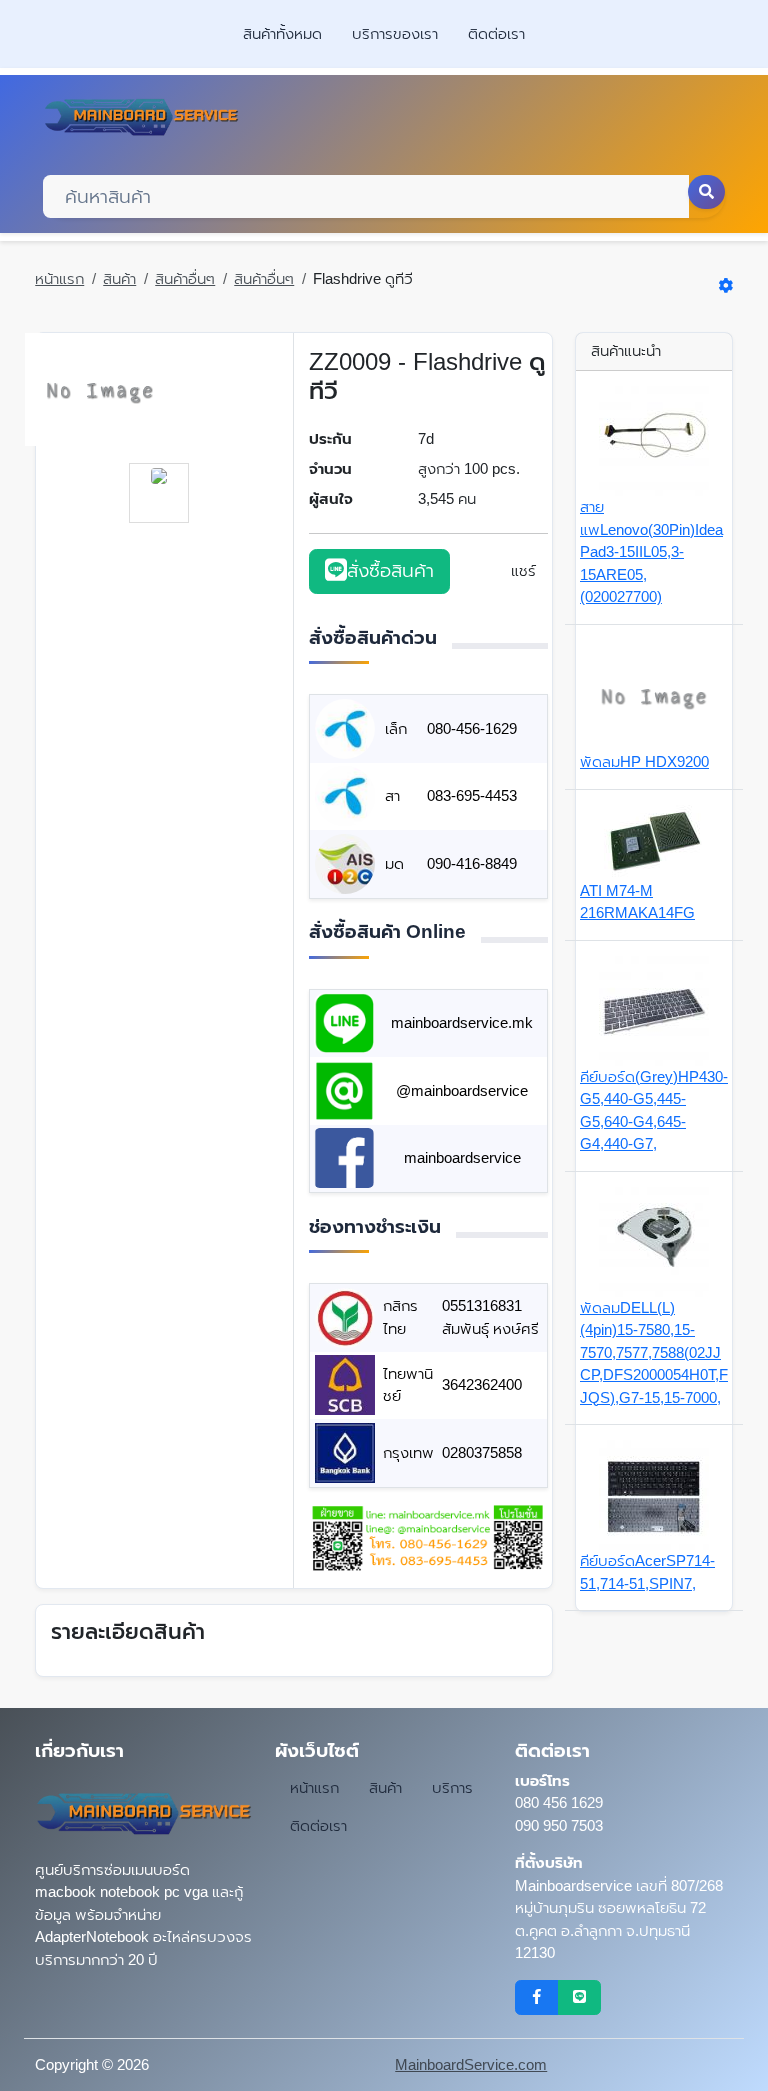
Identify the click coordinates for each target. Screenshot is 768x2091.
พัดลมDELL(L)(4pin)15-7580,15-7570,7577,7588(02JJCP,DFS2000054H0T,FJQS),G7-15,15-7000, (654, 1352)
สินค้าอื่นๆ (185, 278)
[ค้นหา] (707, 192)
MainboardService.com (471, 2064)
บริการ (452, 1787)
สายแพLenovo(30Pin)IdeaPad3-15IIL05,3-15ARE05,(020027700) (651, 551)
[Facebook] (536, 1998)
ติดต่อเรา (496, 33)
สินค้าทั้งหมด (282, 33)
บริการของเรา (395, 33)
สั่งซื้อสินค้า (390, 570)
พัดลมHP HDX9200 (644, 761)
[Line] (579, 1998)
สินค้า (119, 278)
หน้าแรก (59, 278)
